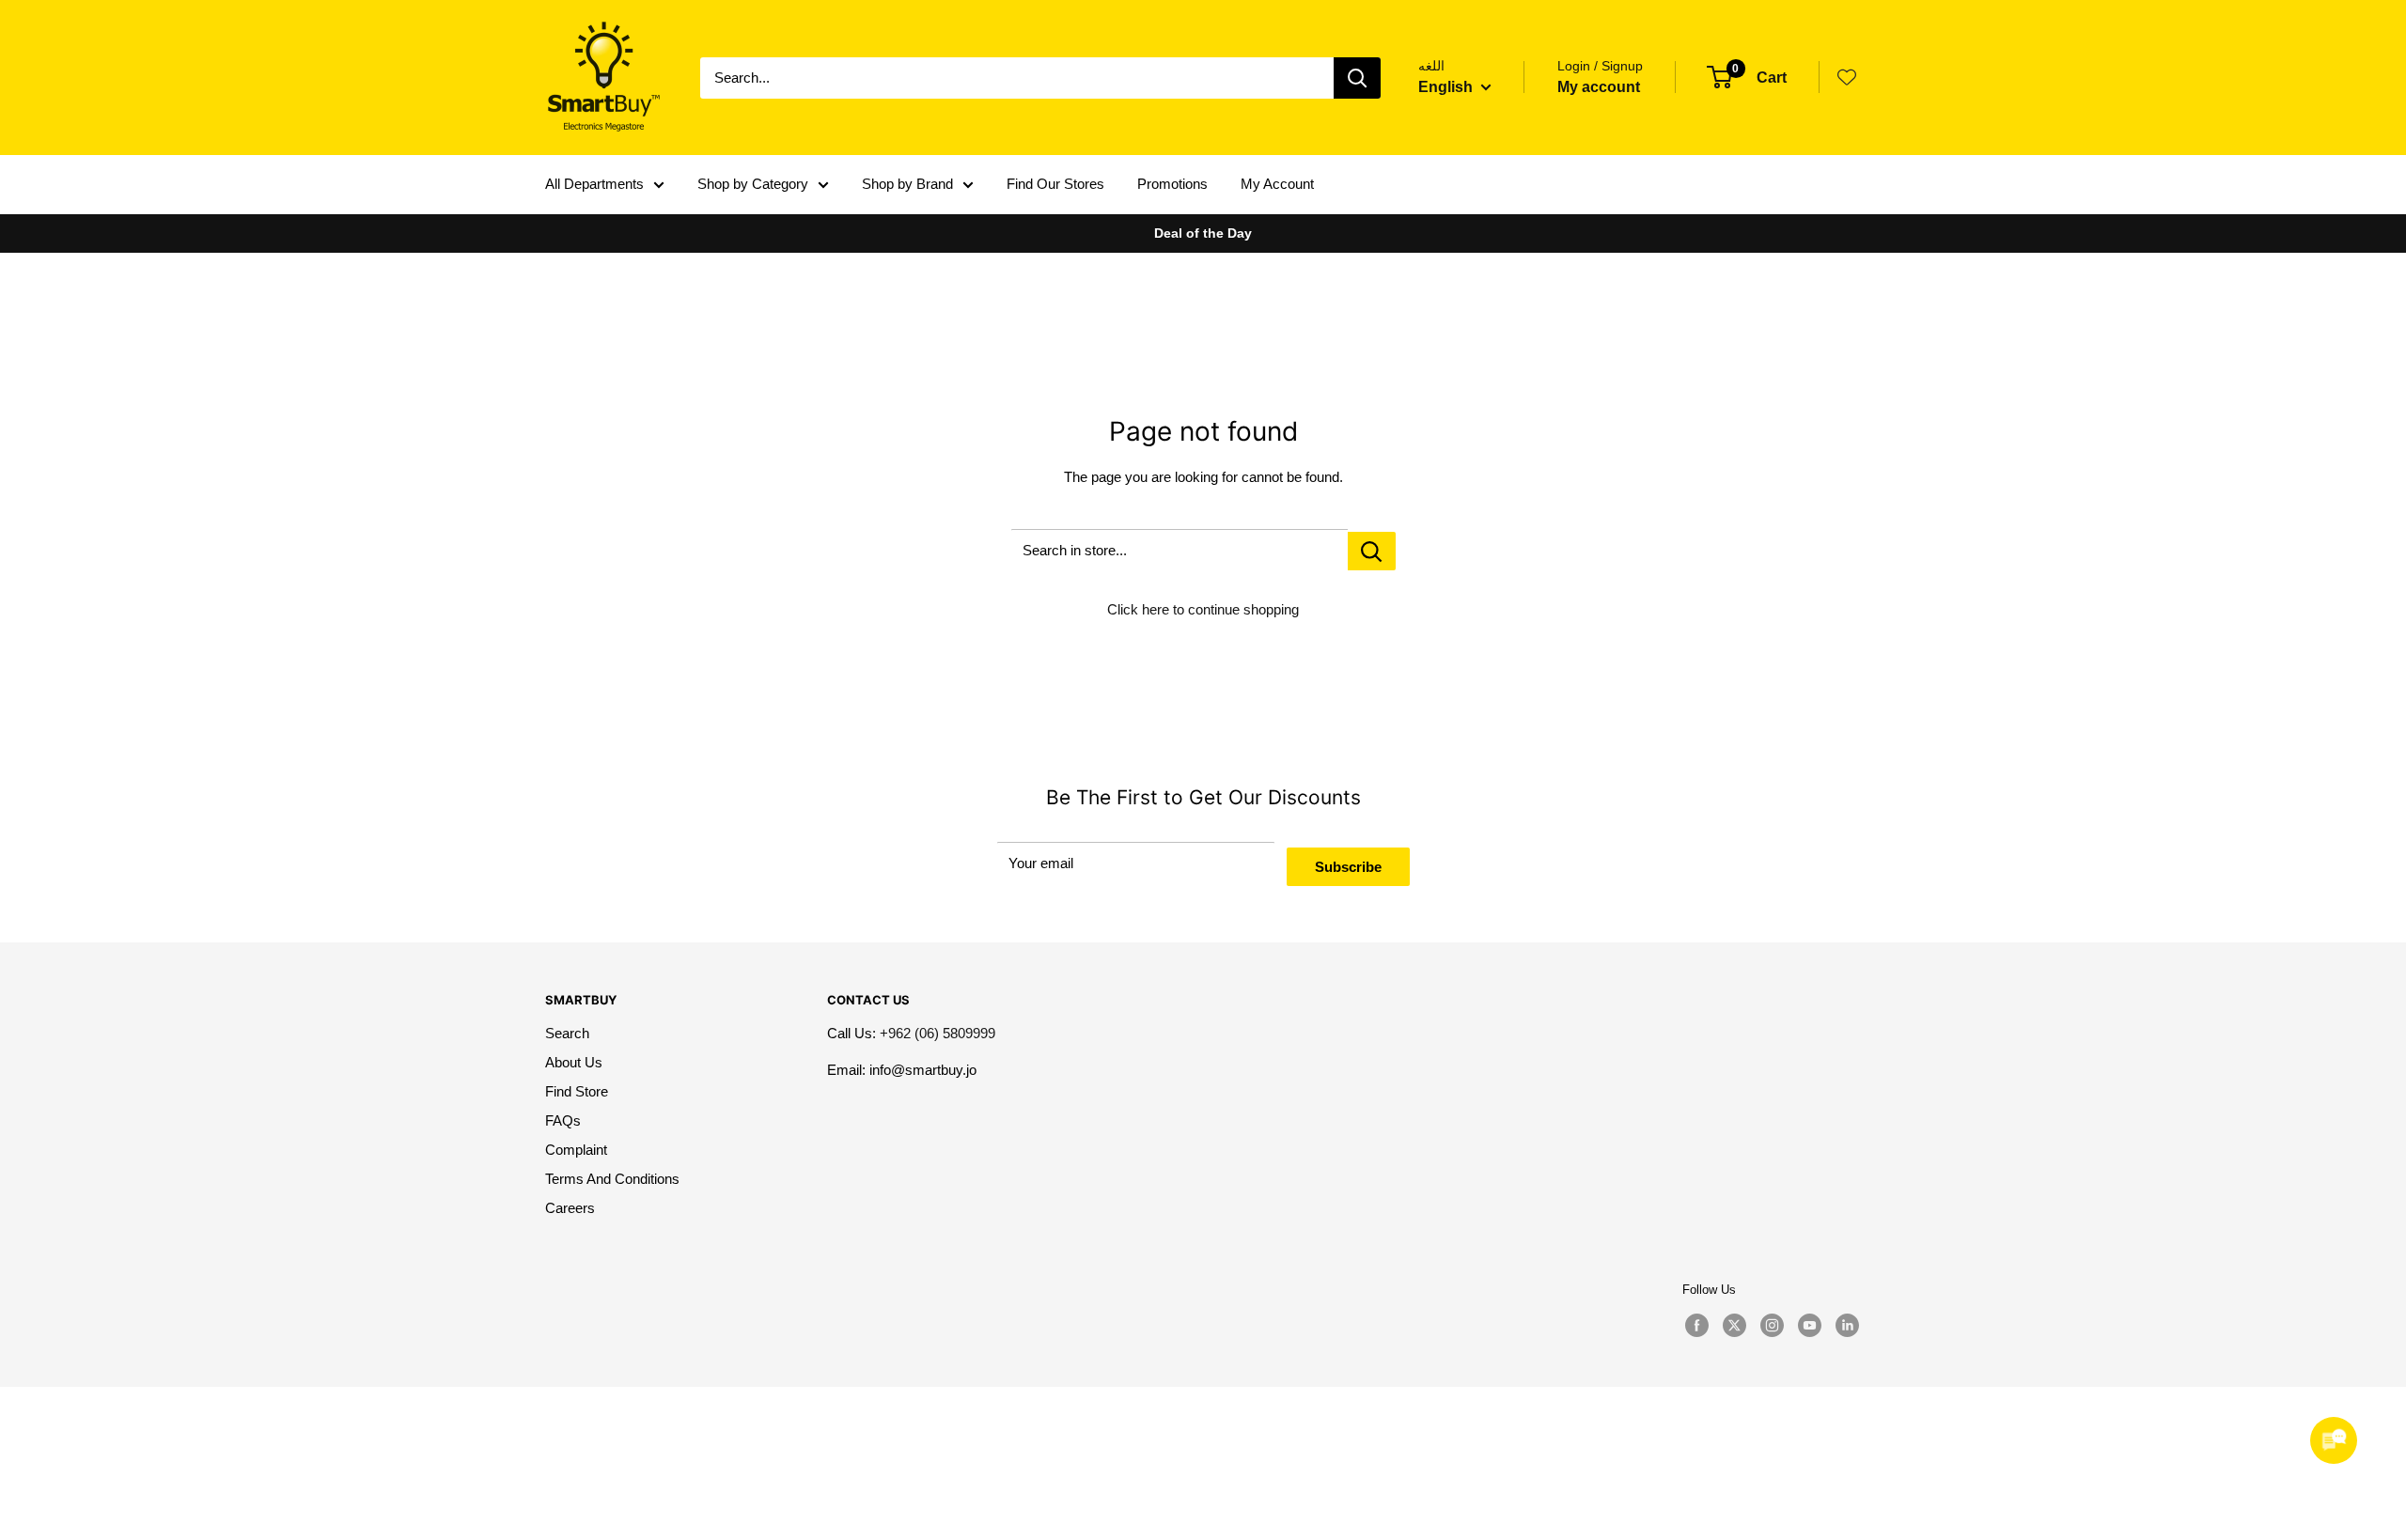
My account (1599, 87)
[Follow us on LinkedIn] (1847, 1326)
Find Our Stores (1055, 184)
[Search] (1357, 78)
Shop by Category (753, 184)
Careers (570, 1208)
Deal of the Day (1203, 233)
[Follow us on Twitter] (1734, 1326)
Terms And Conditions (612, 1179)
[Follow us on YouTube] (1809, 1326)
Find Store (577, 1091)
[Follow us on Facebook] (1696, 1326)
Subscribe (1348, 867)
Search (567, 1033)
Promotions (1172, 184)
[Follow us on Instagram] (1772, 1326)
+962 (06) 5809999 (937, 1033)
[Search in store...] (1372, 551)
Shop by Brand (907, 184)
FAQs (563, 1120)
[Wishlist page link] (1847, 77)
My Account (1277, 184)
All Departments (594, 184)
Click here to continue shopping (1203, 609)
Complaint (576, 1150)
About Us (574, 1062)
